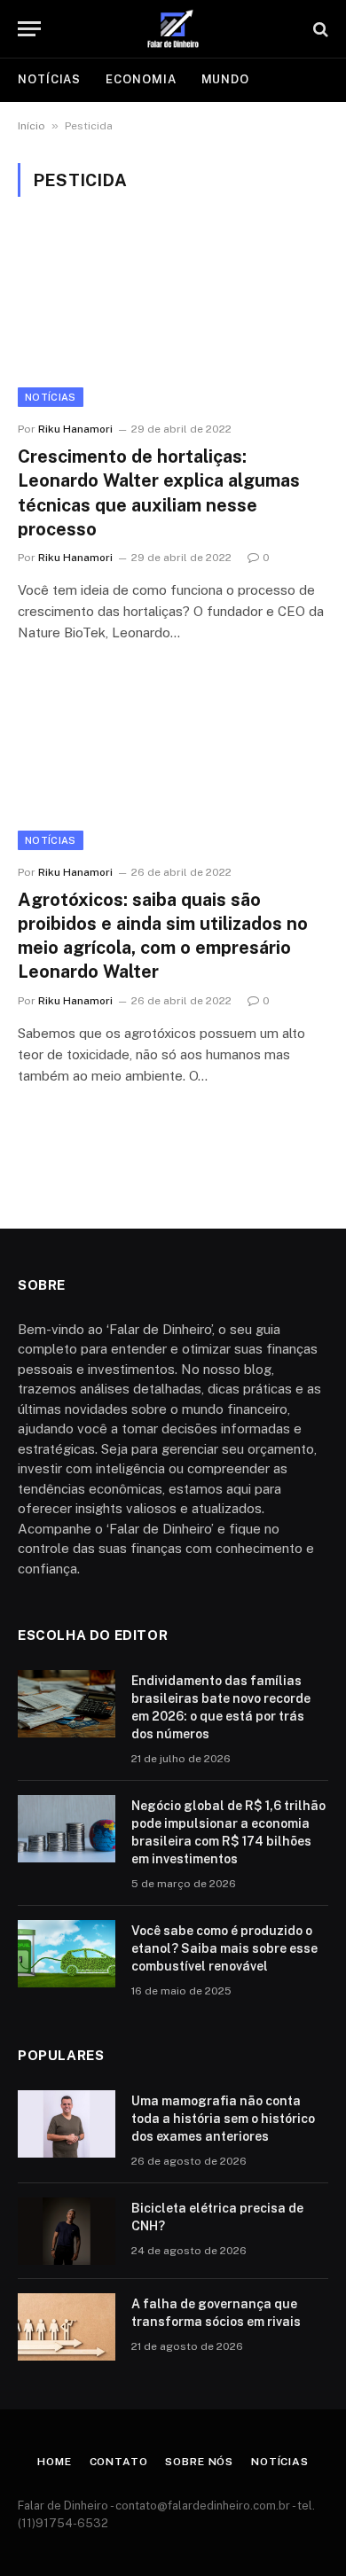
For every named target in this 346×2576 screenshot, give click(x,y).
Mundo (226, 79)
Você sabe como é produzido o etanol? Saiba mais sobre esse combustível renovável (224, 1948)
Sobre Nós (199, 2462)
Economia (141, 79)
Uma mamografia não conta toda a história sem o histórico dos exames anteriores (223, 2119)
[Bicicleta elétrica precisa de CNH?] (67, 2231)
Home (54, 2462)
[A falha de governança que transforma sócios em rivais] (67, 2327)
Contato (119, 2462)
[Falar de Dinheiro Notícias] (173, 29)
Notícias (49, 79)
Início (31, 126)
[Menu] (29, 29)
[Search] (319, 29)
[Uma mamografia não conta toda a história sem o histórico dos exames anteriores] (67, 2124)
